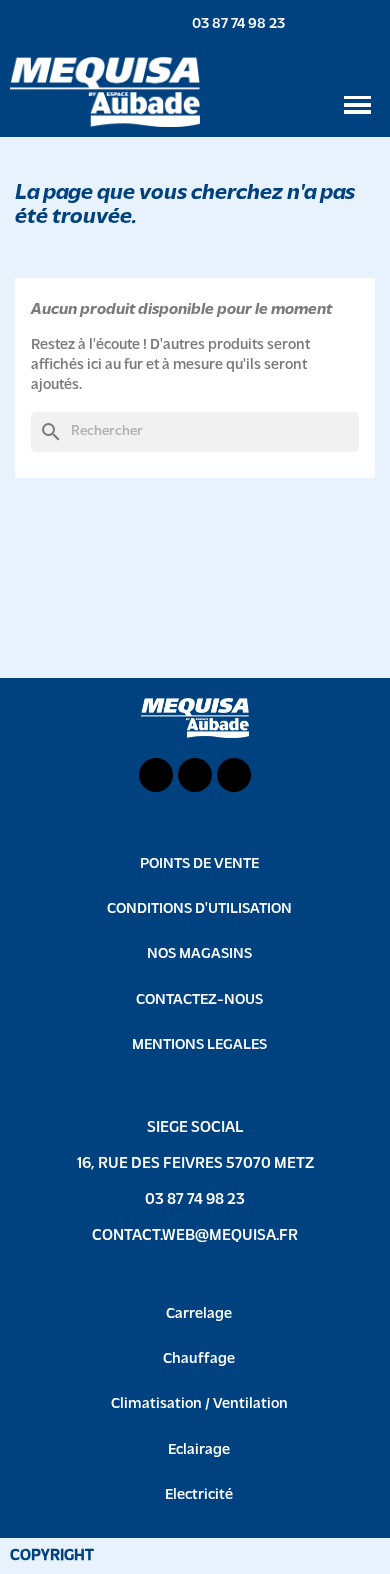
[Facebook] (195, 775)
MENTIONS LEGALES (199, 1045)
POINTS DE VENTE (199, 864)
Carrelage (199, 1314)
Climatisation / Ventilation (199, 1404)
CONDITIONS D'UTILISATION (199, 909)
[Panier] (370, 23)
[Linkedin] (156, 775)
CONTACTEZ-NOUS (199, 1000)
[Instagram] (234, 775)
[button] (227, 24)
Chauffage (199, 1359)
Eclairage (199, 1450)
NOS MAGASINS (199, 954)
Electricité (199, 1495)
